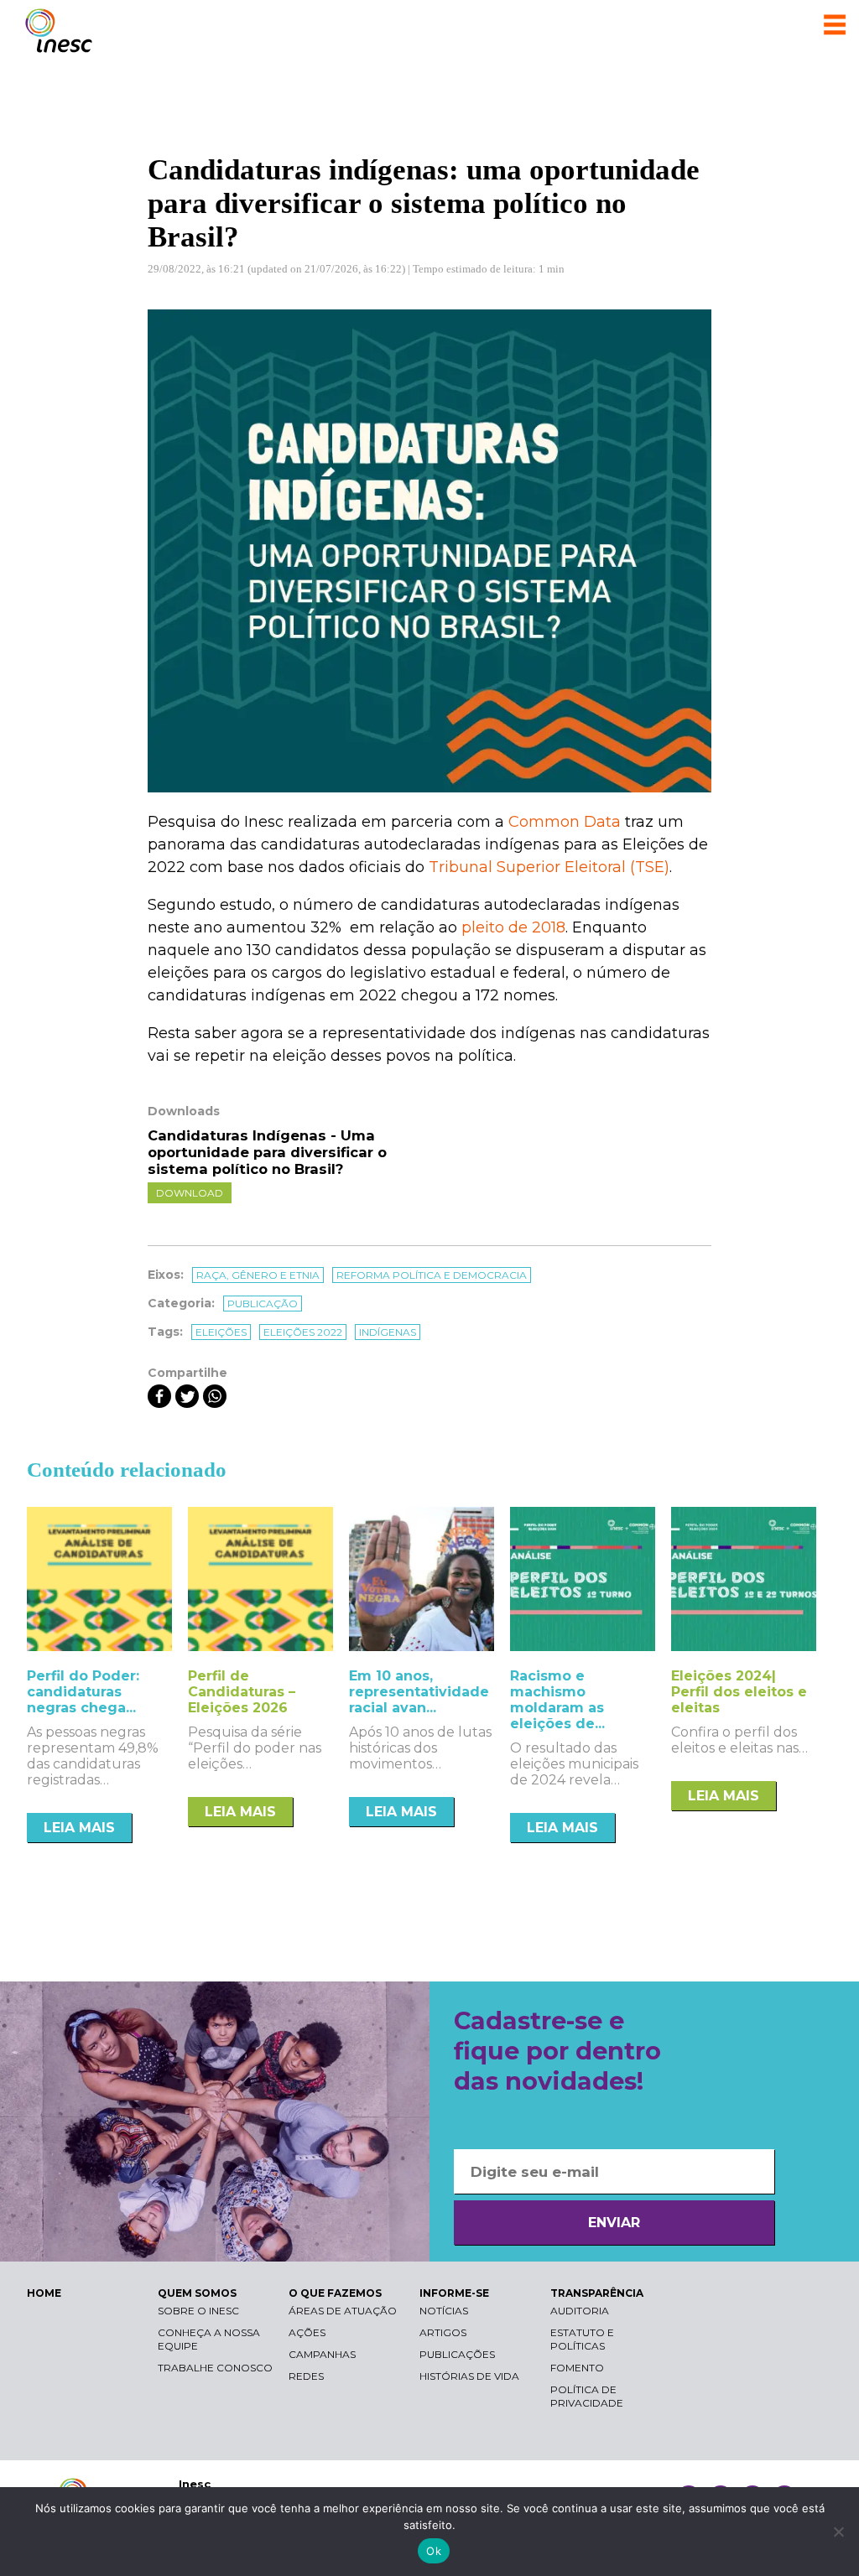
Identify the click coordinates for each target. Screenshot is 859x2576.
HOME (44, 2293)
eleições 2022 (303, 1332)
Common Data (567, 822)
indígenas (388, 1332)
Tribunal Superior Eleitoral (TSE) (549, 867)
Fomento (577, 2368)
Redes (306, 2376)
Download (190, 1193)
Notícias (444, 2311)
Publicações (457, 2354)
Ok (434, 2551)
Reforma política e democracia (432, 1275)
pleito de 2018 (513, 927)
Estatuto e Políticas (582, 2339)
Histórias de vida (469, 2376)
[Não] (838, 2532)
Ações (307, 2332)
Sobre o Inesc (198, 2311)
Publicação (263, 1304)
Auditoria (580, 2311)
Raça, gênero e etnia (258, 1275)
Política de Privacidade (587, 2396)
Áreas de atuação (343, 2311)
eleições (221, 1332)
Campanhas (322, 2354)
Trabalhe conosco (215, 2368)
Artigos (443, 2332)
